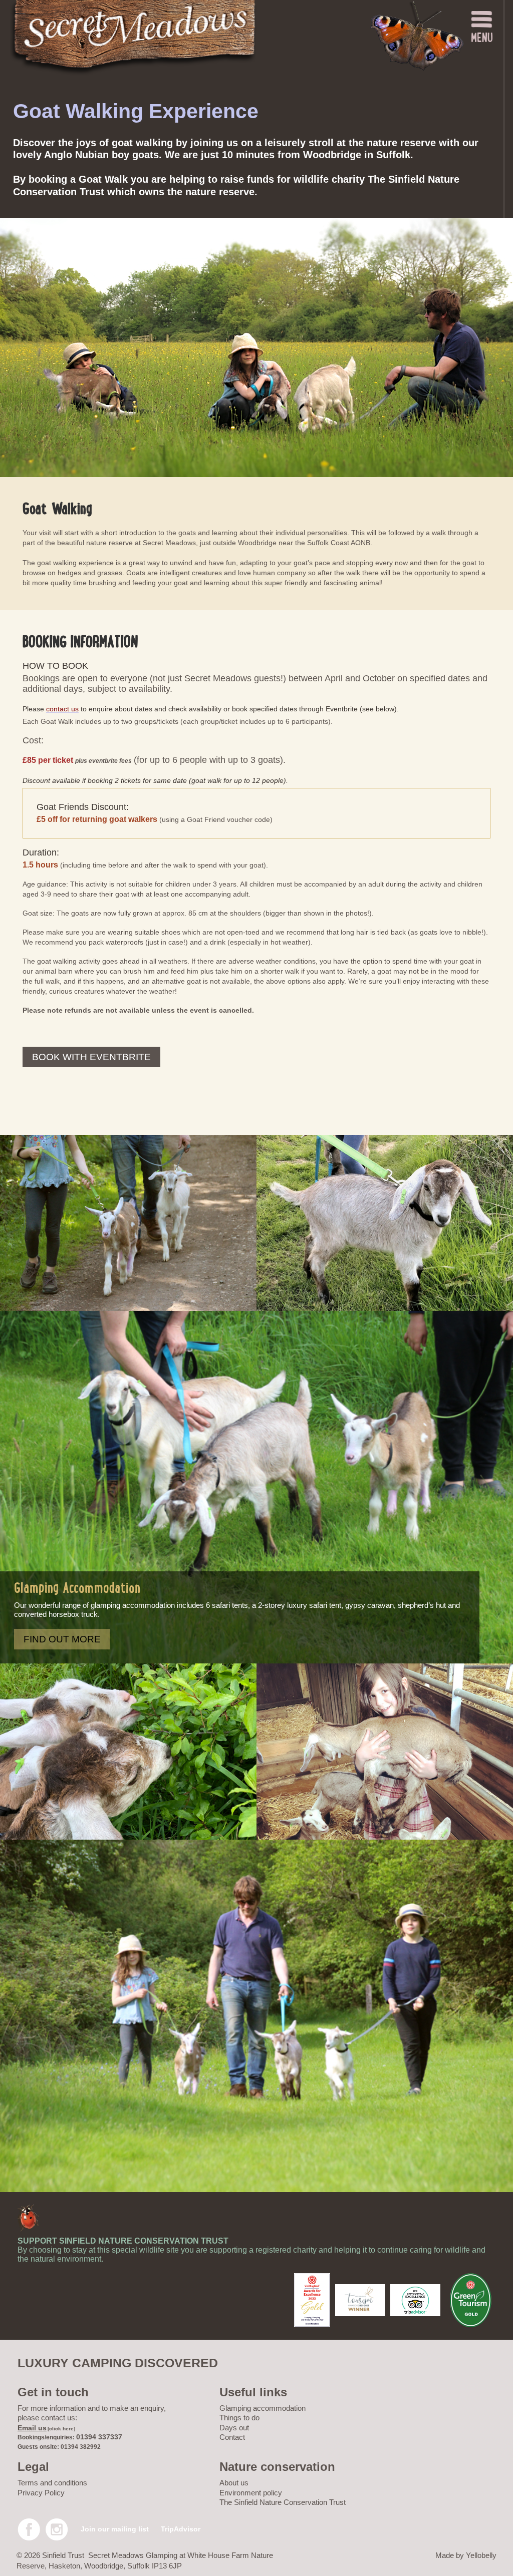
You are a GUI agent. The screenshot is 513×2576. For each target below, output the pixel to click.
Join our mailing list (115, 2529)
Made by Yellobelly (466, 2555)
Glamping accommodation (263, 2408)
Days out (234, 2428)
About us (234, 2483)
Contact (232, 2437)
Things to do (239, 2418)
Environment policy (251, 2493)
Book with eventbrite (91, 1057)
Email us (32, 2428)
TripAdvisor (181, 2529)
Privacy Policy (41, 2493)
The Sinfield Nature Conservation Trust (283, 2502)
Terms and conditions (52, 2483)
